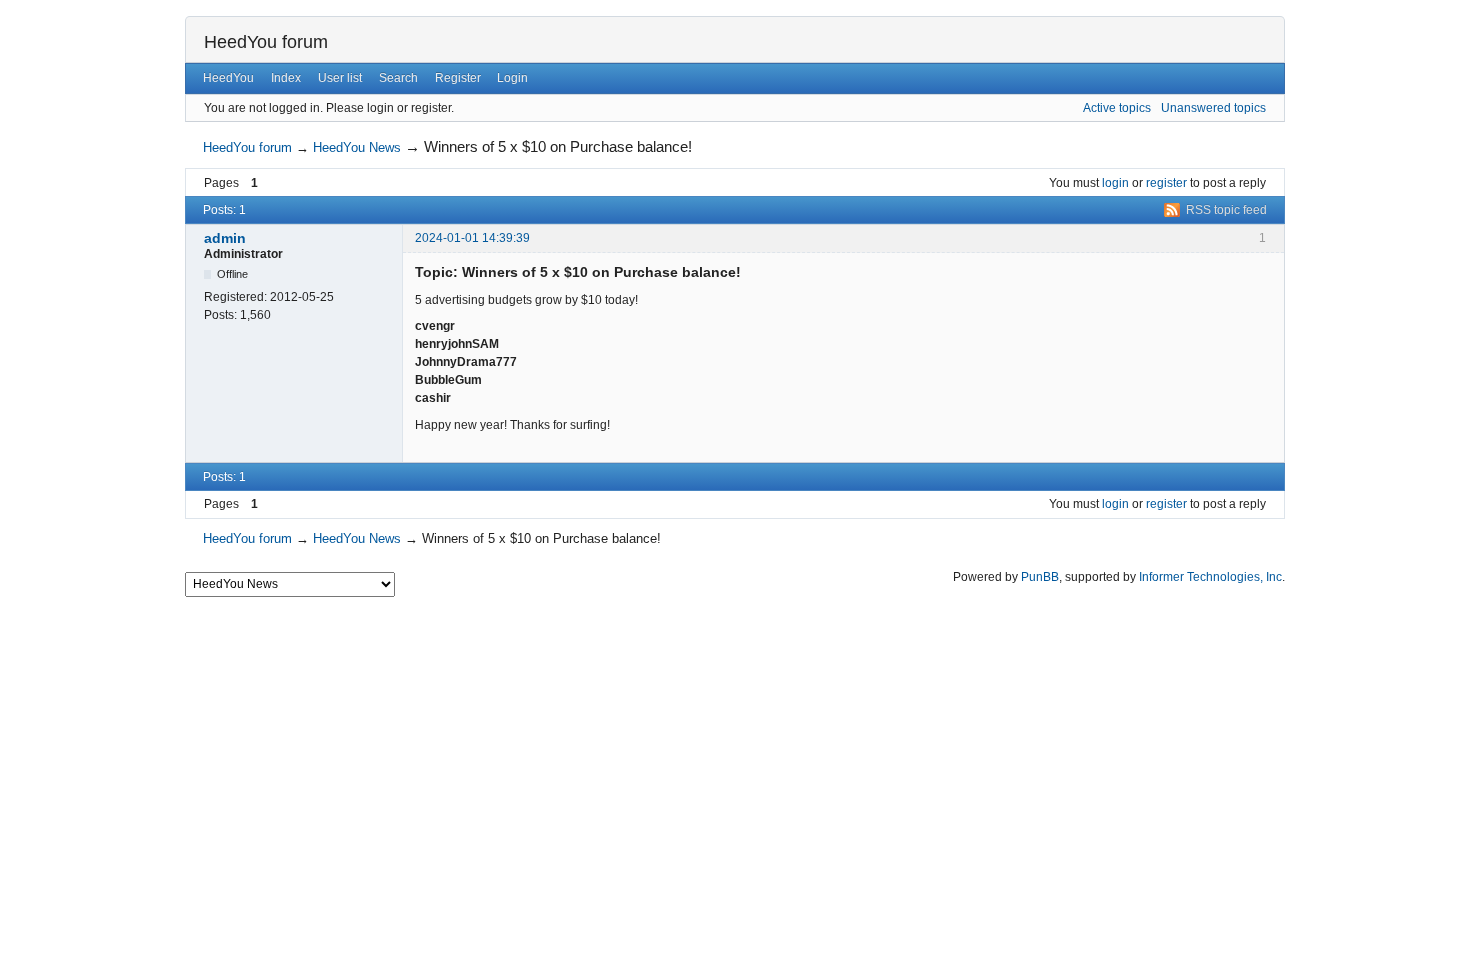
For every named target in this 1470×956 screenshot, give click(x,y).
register (1166, 183)
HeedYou (228, 78)
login (1115, 183)
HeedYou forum (266, 42)
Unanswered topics (1213, 108)
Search (398, 78)
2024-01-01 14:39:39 (472, 238)
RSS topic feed (1226, 210)
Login (512, 78)
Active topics (1117, 108)
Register (458, 78)
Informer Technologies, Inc (1210, 577)
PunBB (1040, 577)
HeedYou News (357, 147)
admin (225, 238)
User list (340, 78)
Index (286, 78)
